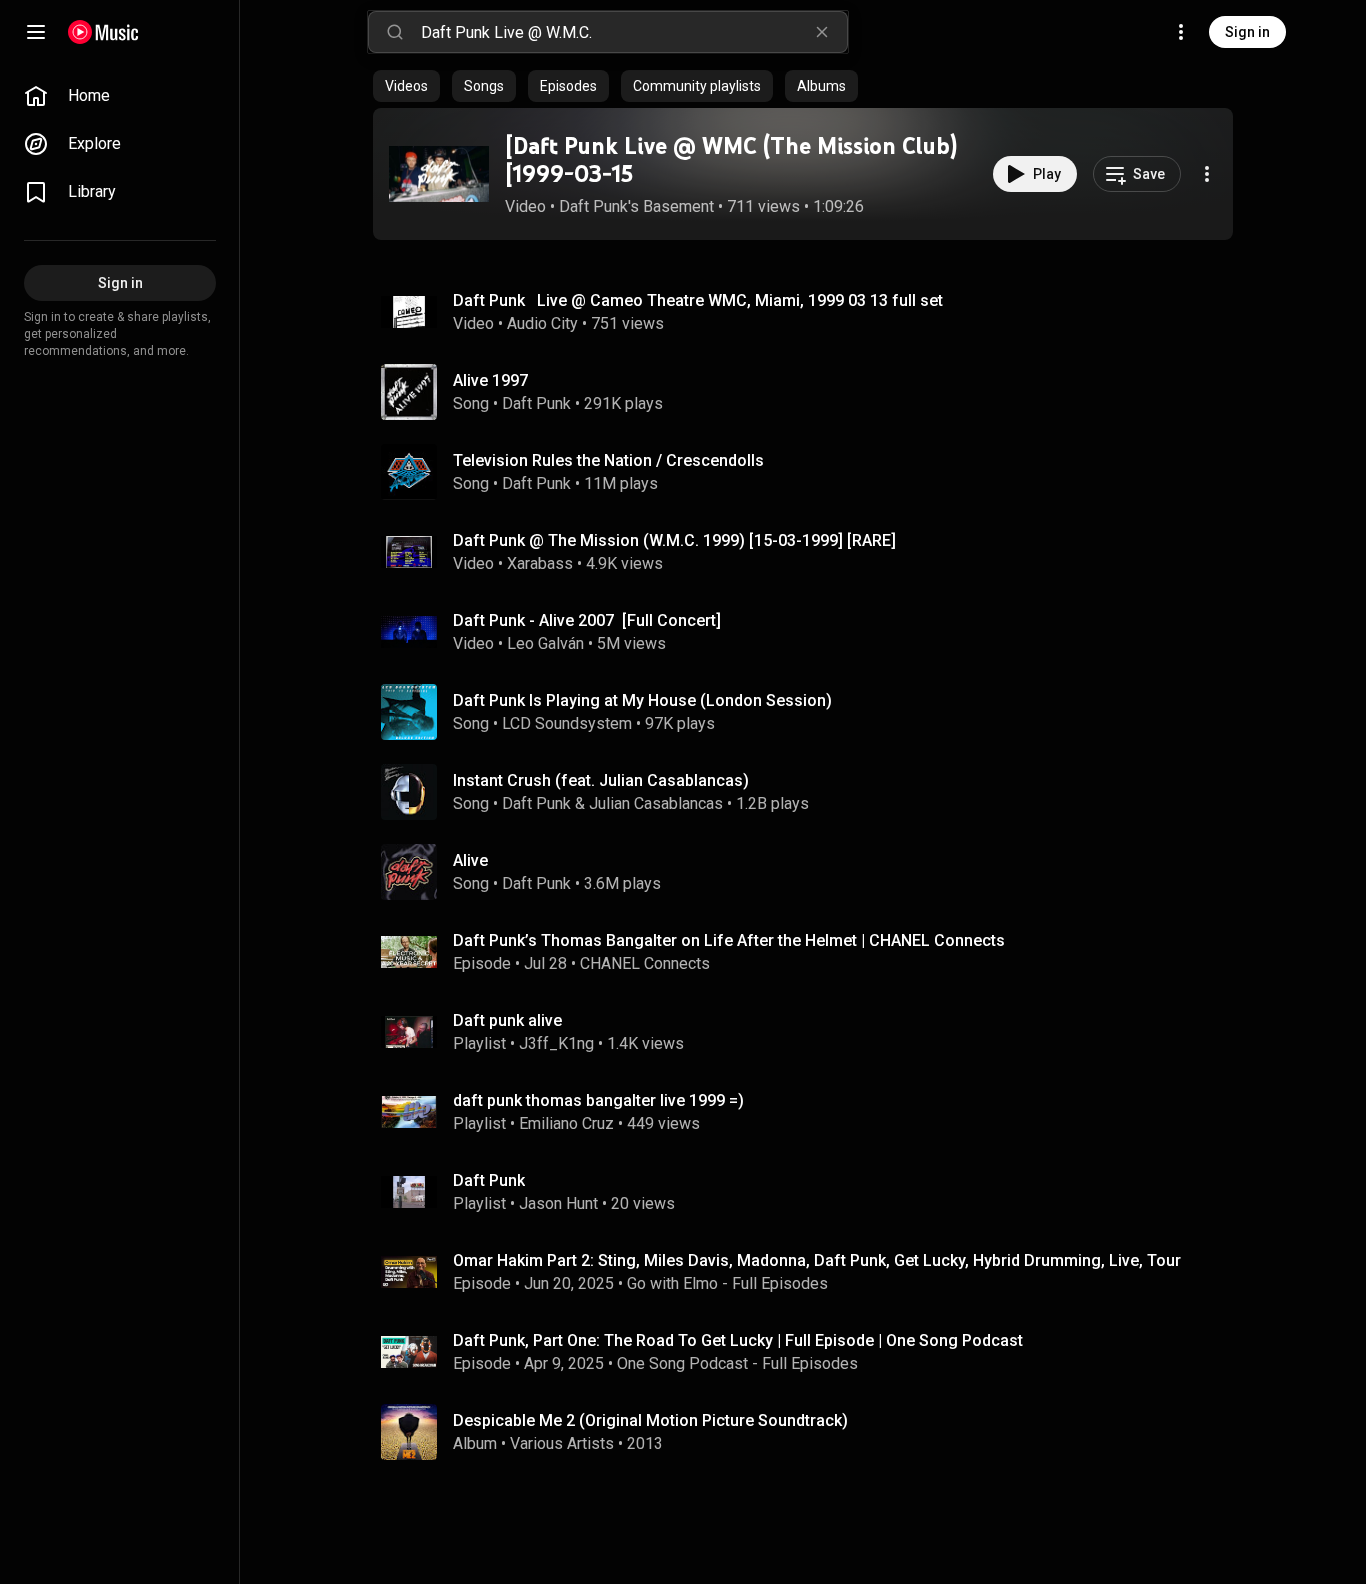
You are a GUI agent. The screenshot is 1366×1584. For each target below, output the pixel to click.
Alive (470, 860)
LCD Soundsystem (567, 723)
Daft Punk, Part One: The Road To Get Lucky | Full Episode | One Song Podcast (738, 1340)
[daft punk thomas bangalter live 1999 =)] (811, 1112)
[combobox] (634, 32)
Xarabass (540, 563)
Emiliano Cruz (566, 1123)
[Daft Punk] (811, 1192)
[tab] (406, 86)
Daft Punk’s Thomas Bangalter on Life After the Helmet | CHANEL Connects (729, 940)
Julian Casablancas (656, 803)
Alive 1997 (490, 380)
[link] (120, 96)
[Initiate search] (395, 32)
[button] (439, 174)
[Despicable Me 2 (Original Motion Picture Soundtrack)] (811, 1432)
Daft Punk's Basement (636, 206)
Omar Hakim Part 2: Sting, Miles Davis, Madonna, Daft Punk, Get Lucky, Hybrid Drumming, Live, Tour (817, 1260)
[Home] (103, 32)
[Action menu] (1207, 174)
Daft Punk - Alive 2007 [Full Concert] (587, 620)
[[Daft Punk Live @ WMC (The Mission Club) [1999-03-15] (439, 174)
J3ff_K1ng (556, 1043)
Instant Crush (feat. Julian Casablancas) (601, 780)
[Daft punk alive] (811, 1032)
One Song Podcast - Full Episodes (737, 1363)
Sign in (1247, 32)
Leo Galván (545, 643)
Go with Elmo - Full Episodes (727, 1283)
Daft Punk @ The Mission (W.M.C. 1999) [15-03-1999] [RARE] (674, 540)
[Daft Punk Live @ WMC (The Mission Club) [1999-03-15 (731, 160)
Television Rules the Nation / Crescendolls (608, 460)
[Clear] (822, 32)
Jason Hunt (558, 1203)
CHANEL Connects (645, 963)
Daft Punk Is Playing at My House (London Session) (642, 700)
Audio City (542, 323)
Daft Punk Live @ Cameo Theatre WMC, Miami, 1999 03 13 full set (698, 300)
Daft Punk (536, 403)
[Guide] (36, 32)
